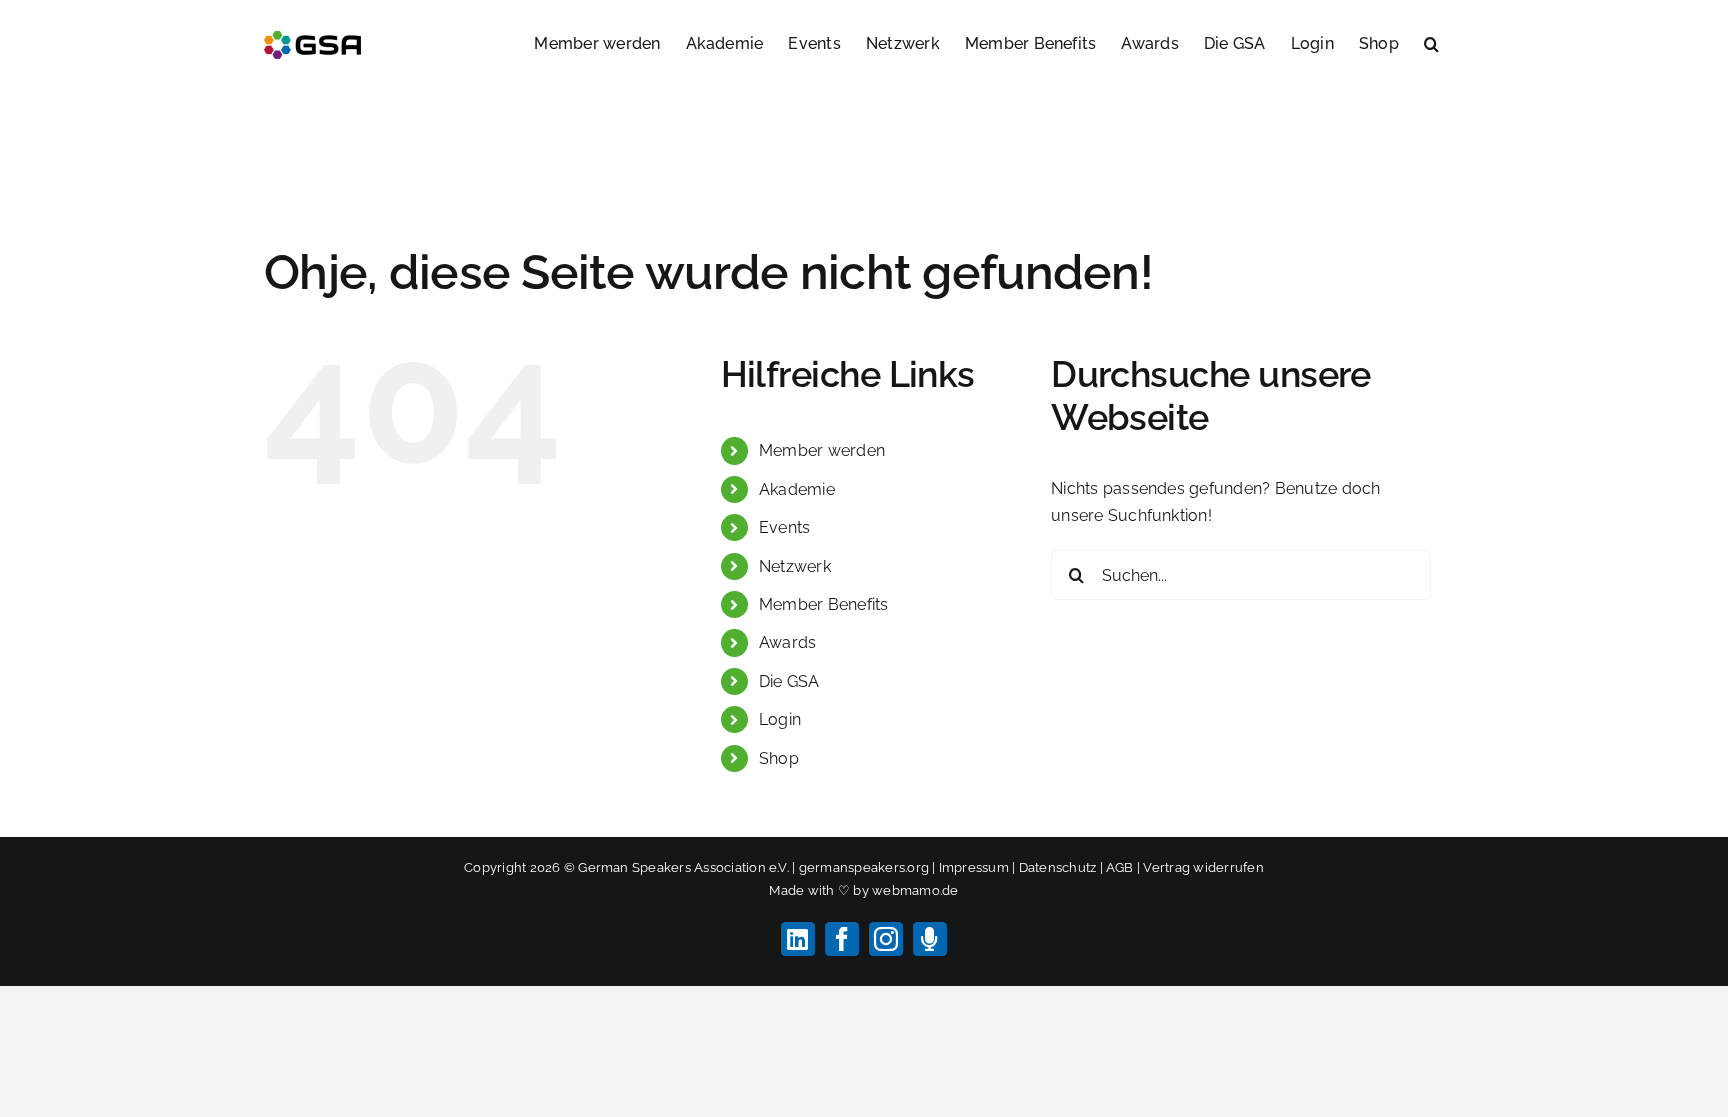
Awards (787, 642)
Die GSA (789, 681)
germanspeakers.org (864, 867)
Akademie (797, 489)
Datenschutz (1058, 867)
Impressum (974, 867)
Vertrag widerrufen (1203, 867)
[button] (1431, 42)
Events (784, 527)
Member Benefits (824, 604)
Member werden (822, 450)
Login (780, 719)
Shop (779, 758)
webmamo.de (915, 890)
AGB (1120, 867)
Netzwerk (795, 566)
